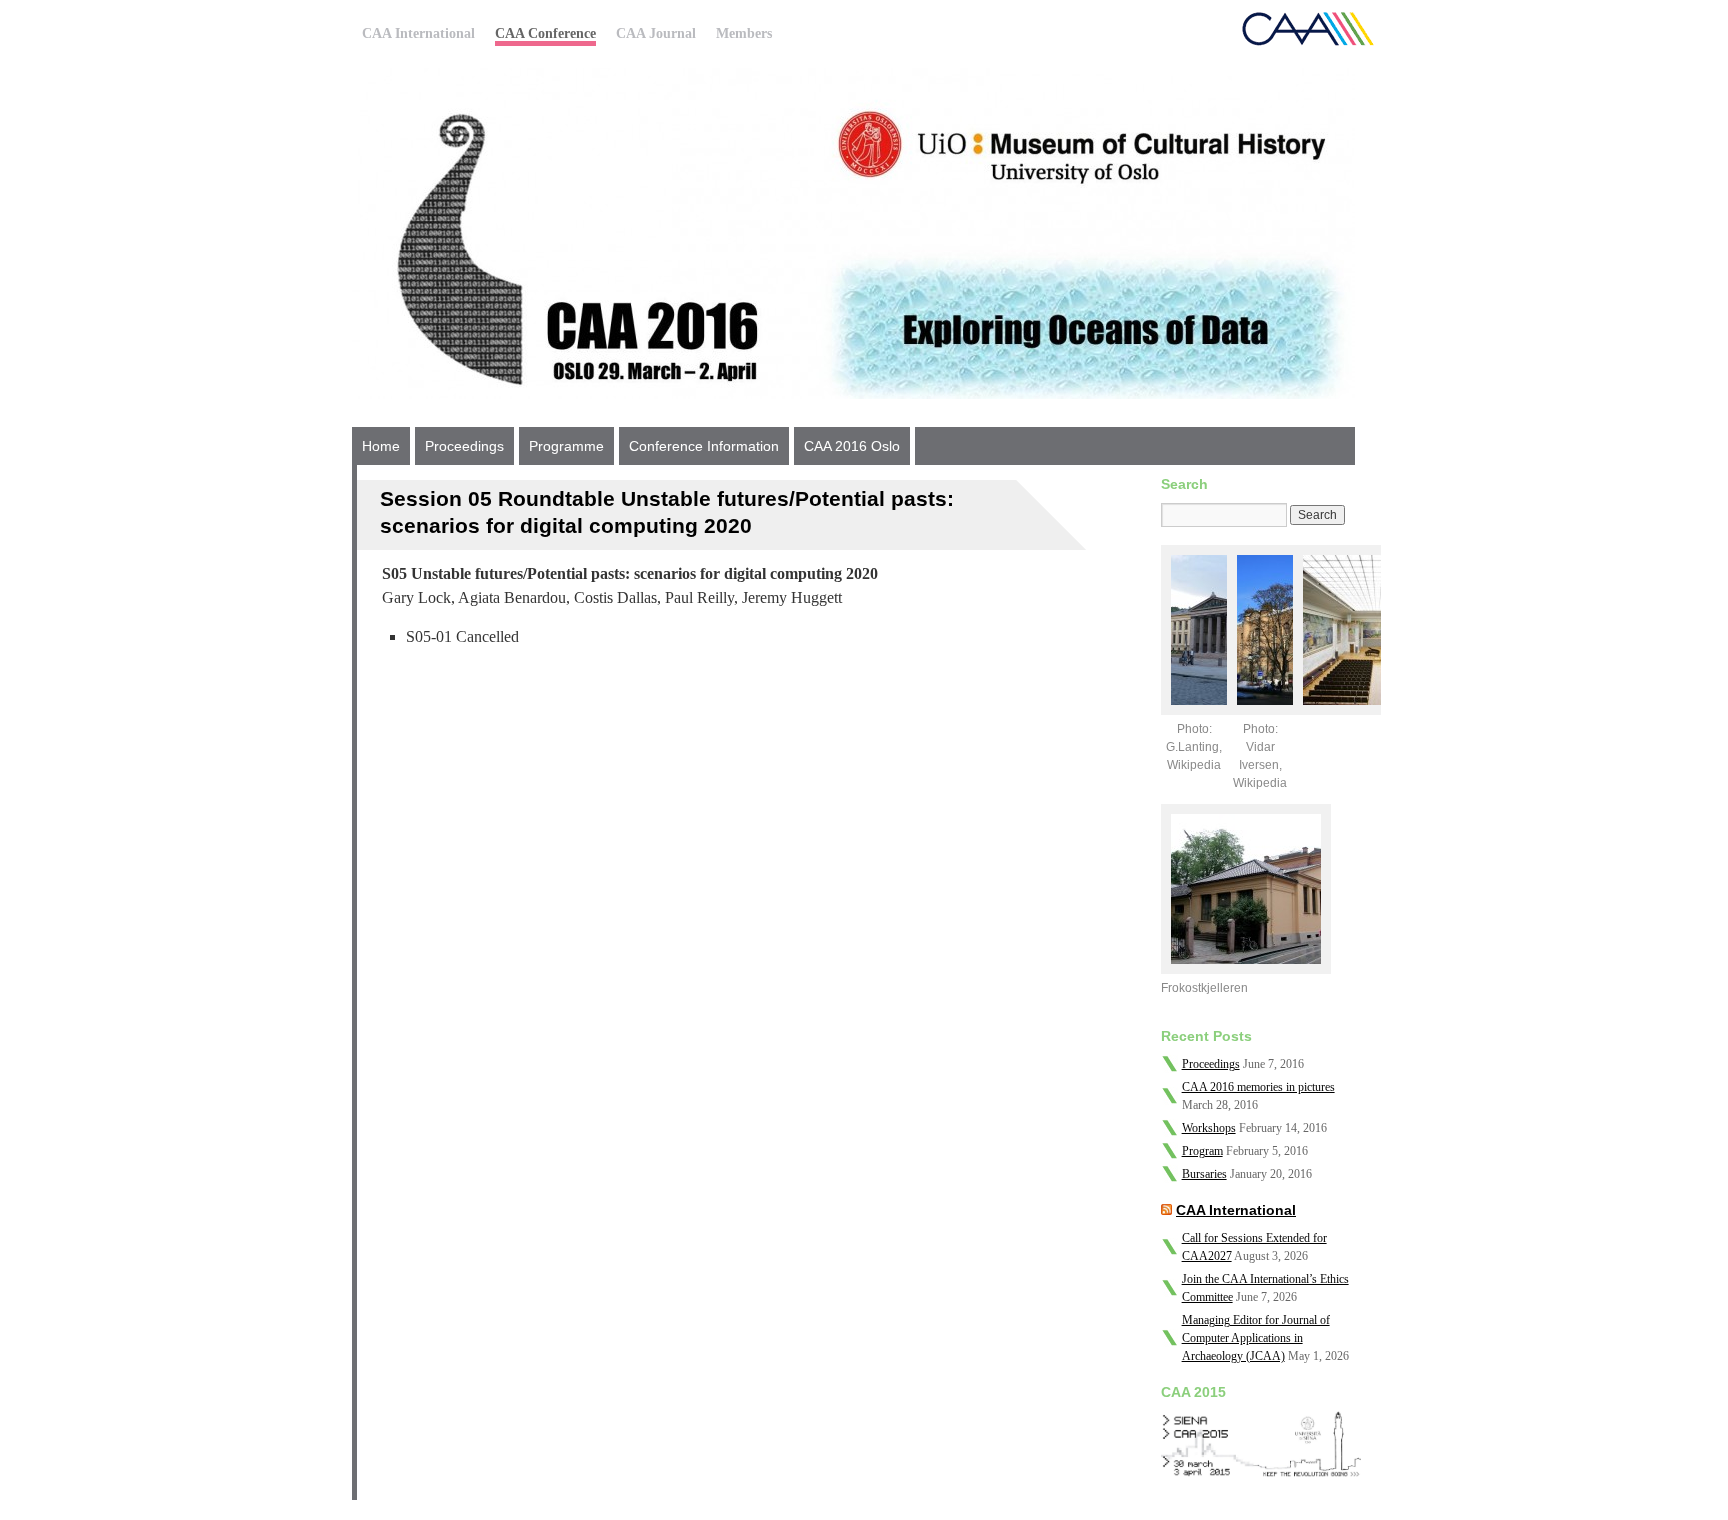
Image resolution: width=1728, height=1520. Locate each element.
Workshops (1209, 1128)
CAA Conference (545, 33)
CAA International (418, 33)
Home (381, 446)
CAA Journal (656, 33)
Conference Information (704, 446)
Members (744, 33)
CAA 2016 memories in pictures (1258, 1087)
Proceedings (464, 446)
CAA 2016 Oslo (852, 446)
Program (1202, 1151)
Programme (566, 446)
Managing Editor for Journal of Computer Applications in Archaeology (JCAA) (1256, 1338)
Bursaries (1204, 1174)
